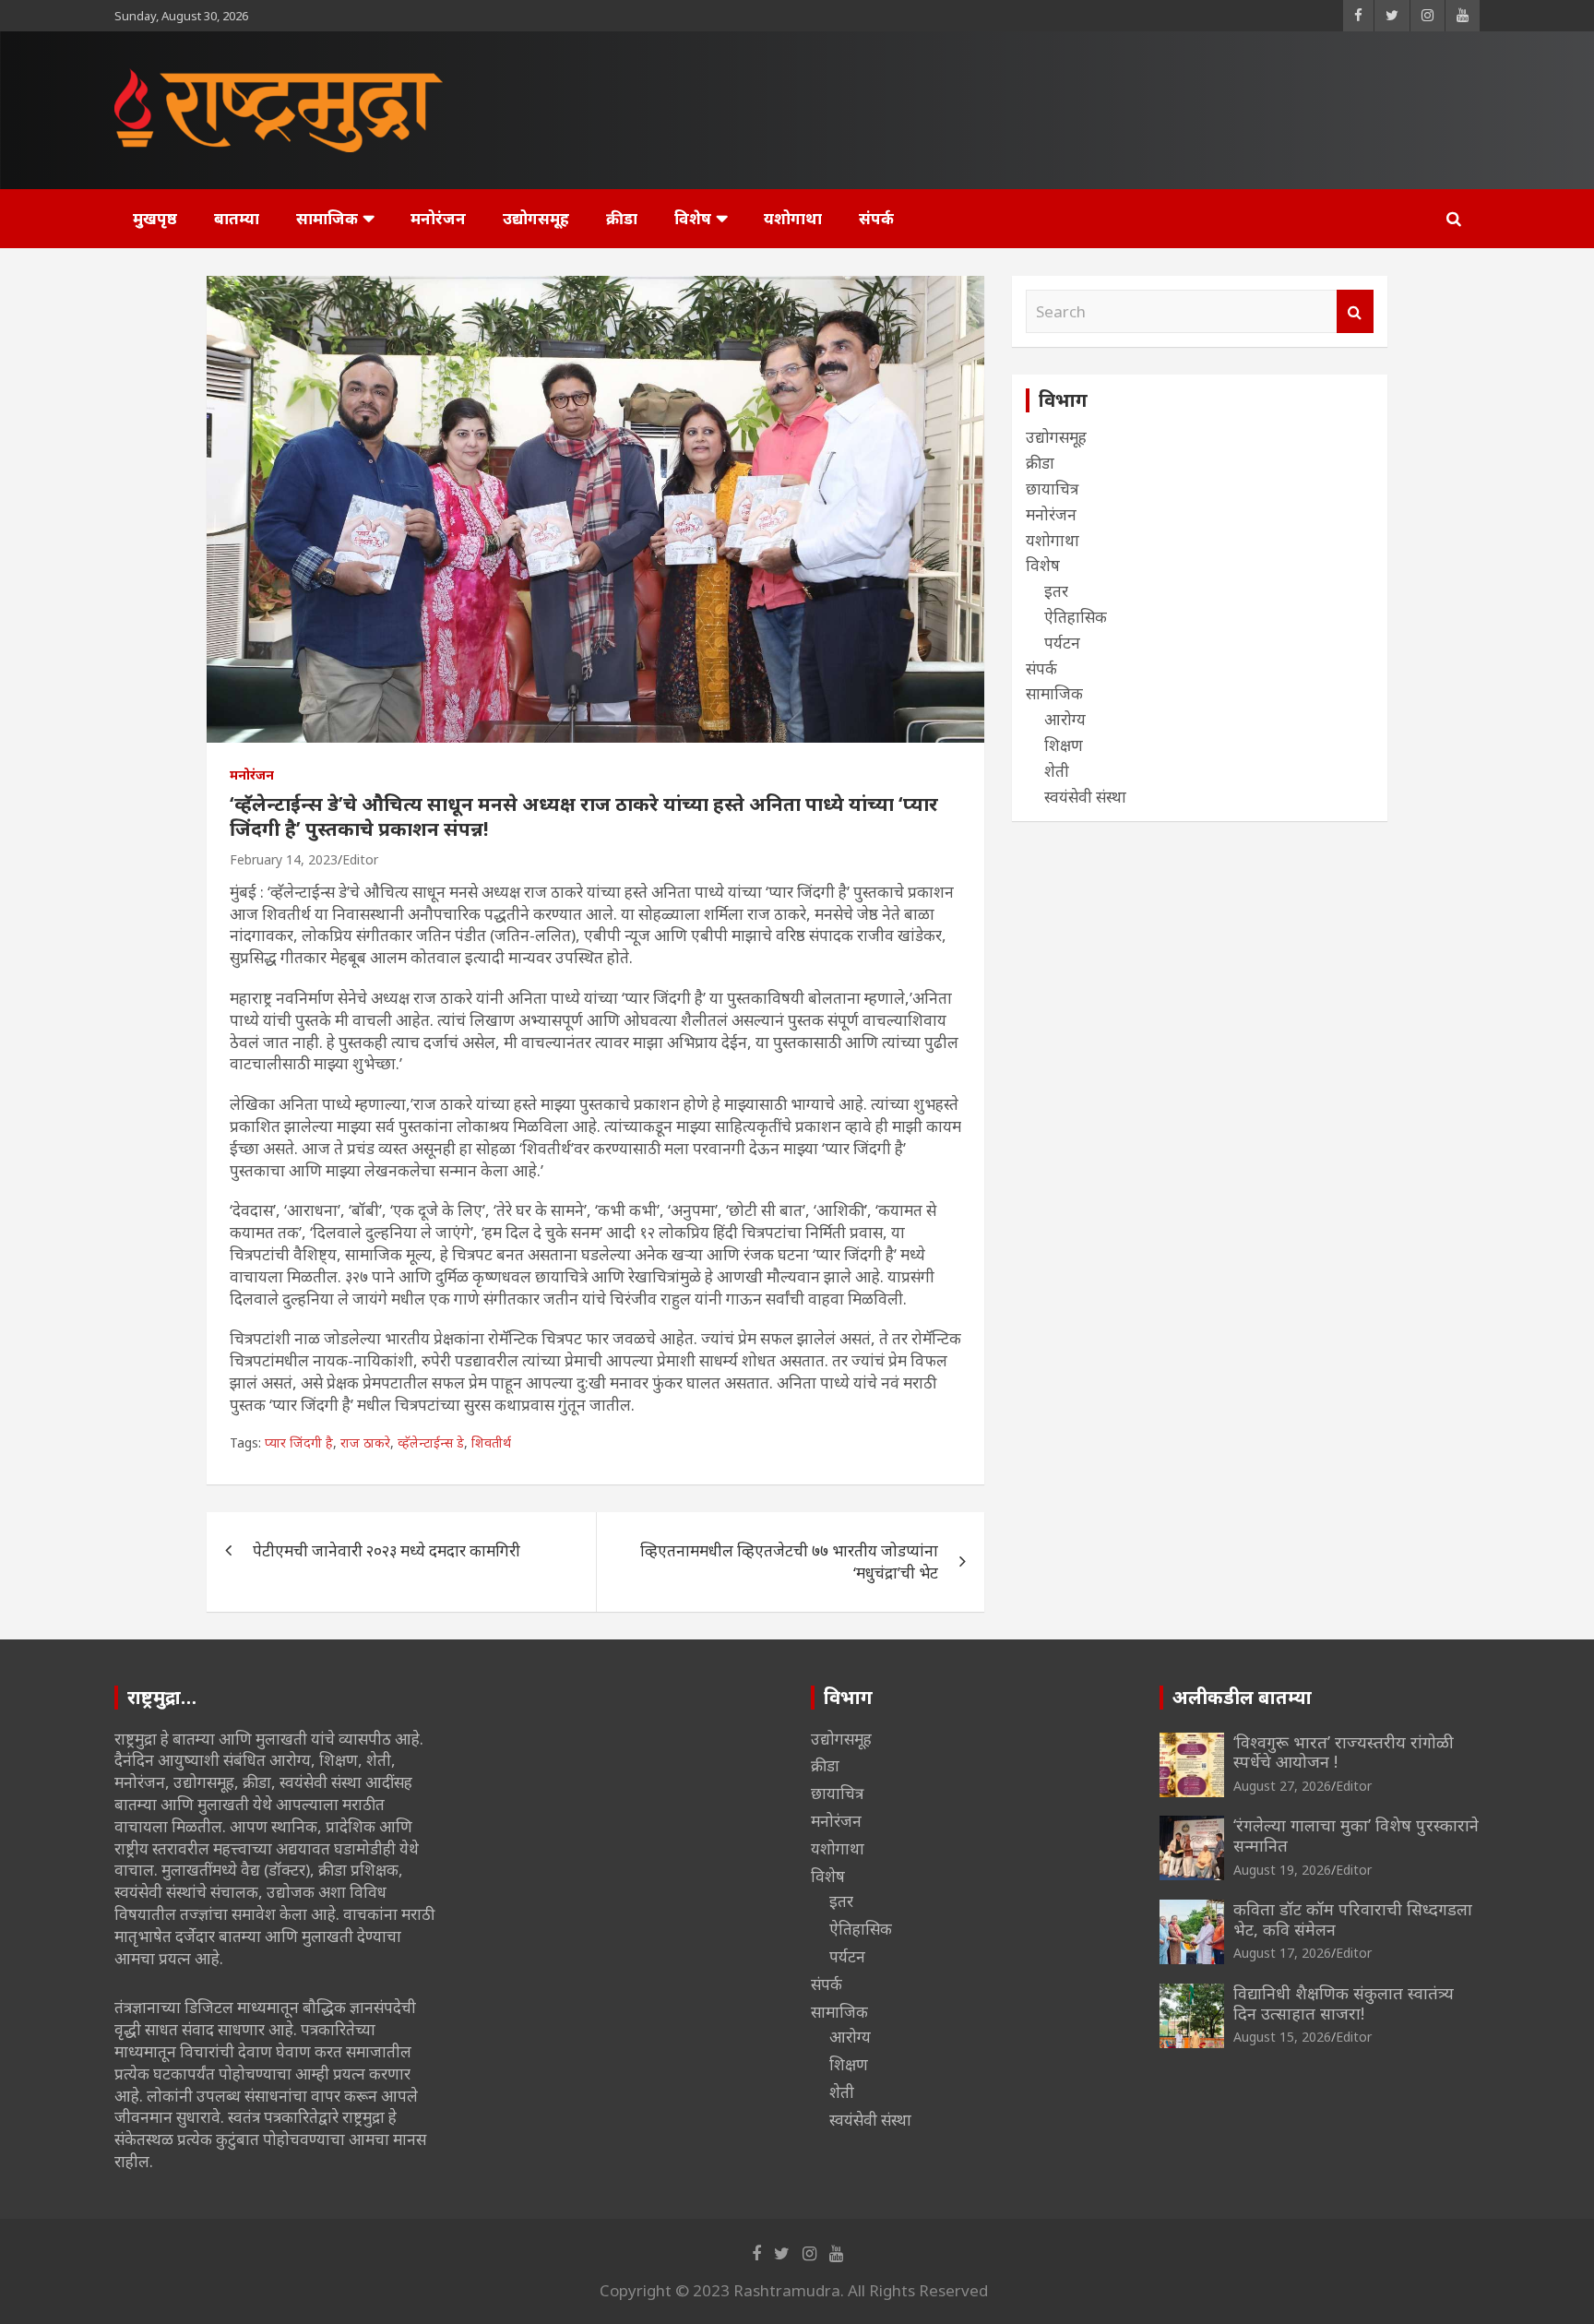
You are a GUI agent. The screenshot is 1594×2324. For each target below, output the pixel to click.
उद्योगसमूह (536, 218)
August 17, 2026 (1282, 1953)
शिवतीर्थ (491, 1442)
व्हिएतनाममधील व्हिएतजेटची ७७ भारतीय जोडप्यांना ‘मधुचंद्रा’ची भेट (789, 1561)
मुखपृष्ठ (155, 218)
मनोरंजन (438, 218)
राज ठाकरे (365, 1442)
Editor (360, 859)
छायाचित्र (1052, 489)
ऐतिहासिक (1076, 617)
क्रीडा (622, 218)
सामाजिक (327, 218)
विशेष (693, 218)
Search (1355, 312)
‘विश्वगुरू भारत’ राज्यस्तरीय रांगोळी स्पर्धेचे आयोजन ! (1344, 1752)
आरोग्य (1065, 719)
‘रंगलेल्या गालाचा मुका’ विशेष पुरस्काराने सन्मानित (1356, 1835)
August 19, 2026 (1282, 1870)
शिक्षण (1064, 745)
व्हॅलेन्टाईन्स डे (431, 1442)
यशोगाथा (793, 218)
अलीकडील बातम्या (1242, 1697)
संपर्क (876, 218)
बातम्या (237, 218)
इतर (1056, 591)
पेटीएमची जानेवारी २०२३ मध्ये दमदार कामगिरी (387, 1550)
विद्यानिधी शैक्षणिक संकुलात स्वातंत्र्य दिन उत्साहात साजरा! (1344, 2003)
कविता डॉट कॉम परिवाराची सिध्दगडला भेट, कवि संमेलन (1353, 1919)
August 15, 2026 (1282, 2037)
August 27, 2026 (1282, 1786)
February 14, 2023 (284, 859)
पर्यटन (1062, 643)
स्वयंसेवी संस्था (1085, 797)
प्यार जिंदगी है (299, 1442)
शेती (1057, 771)
